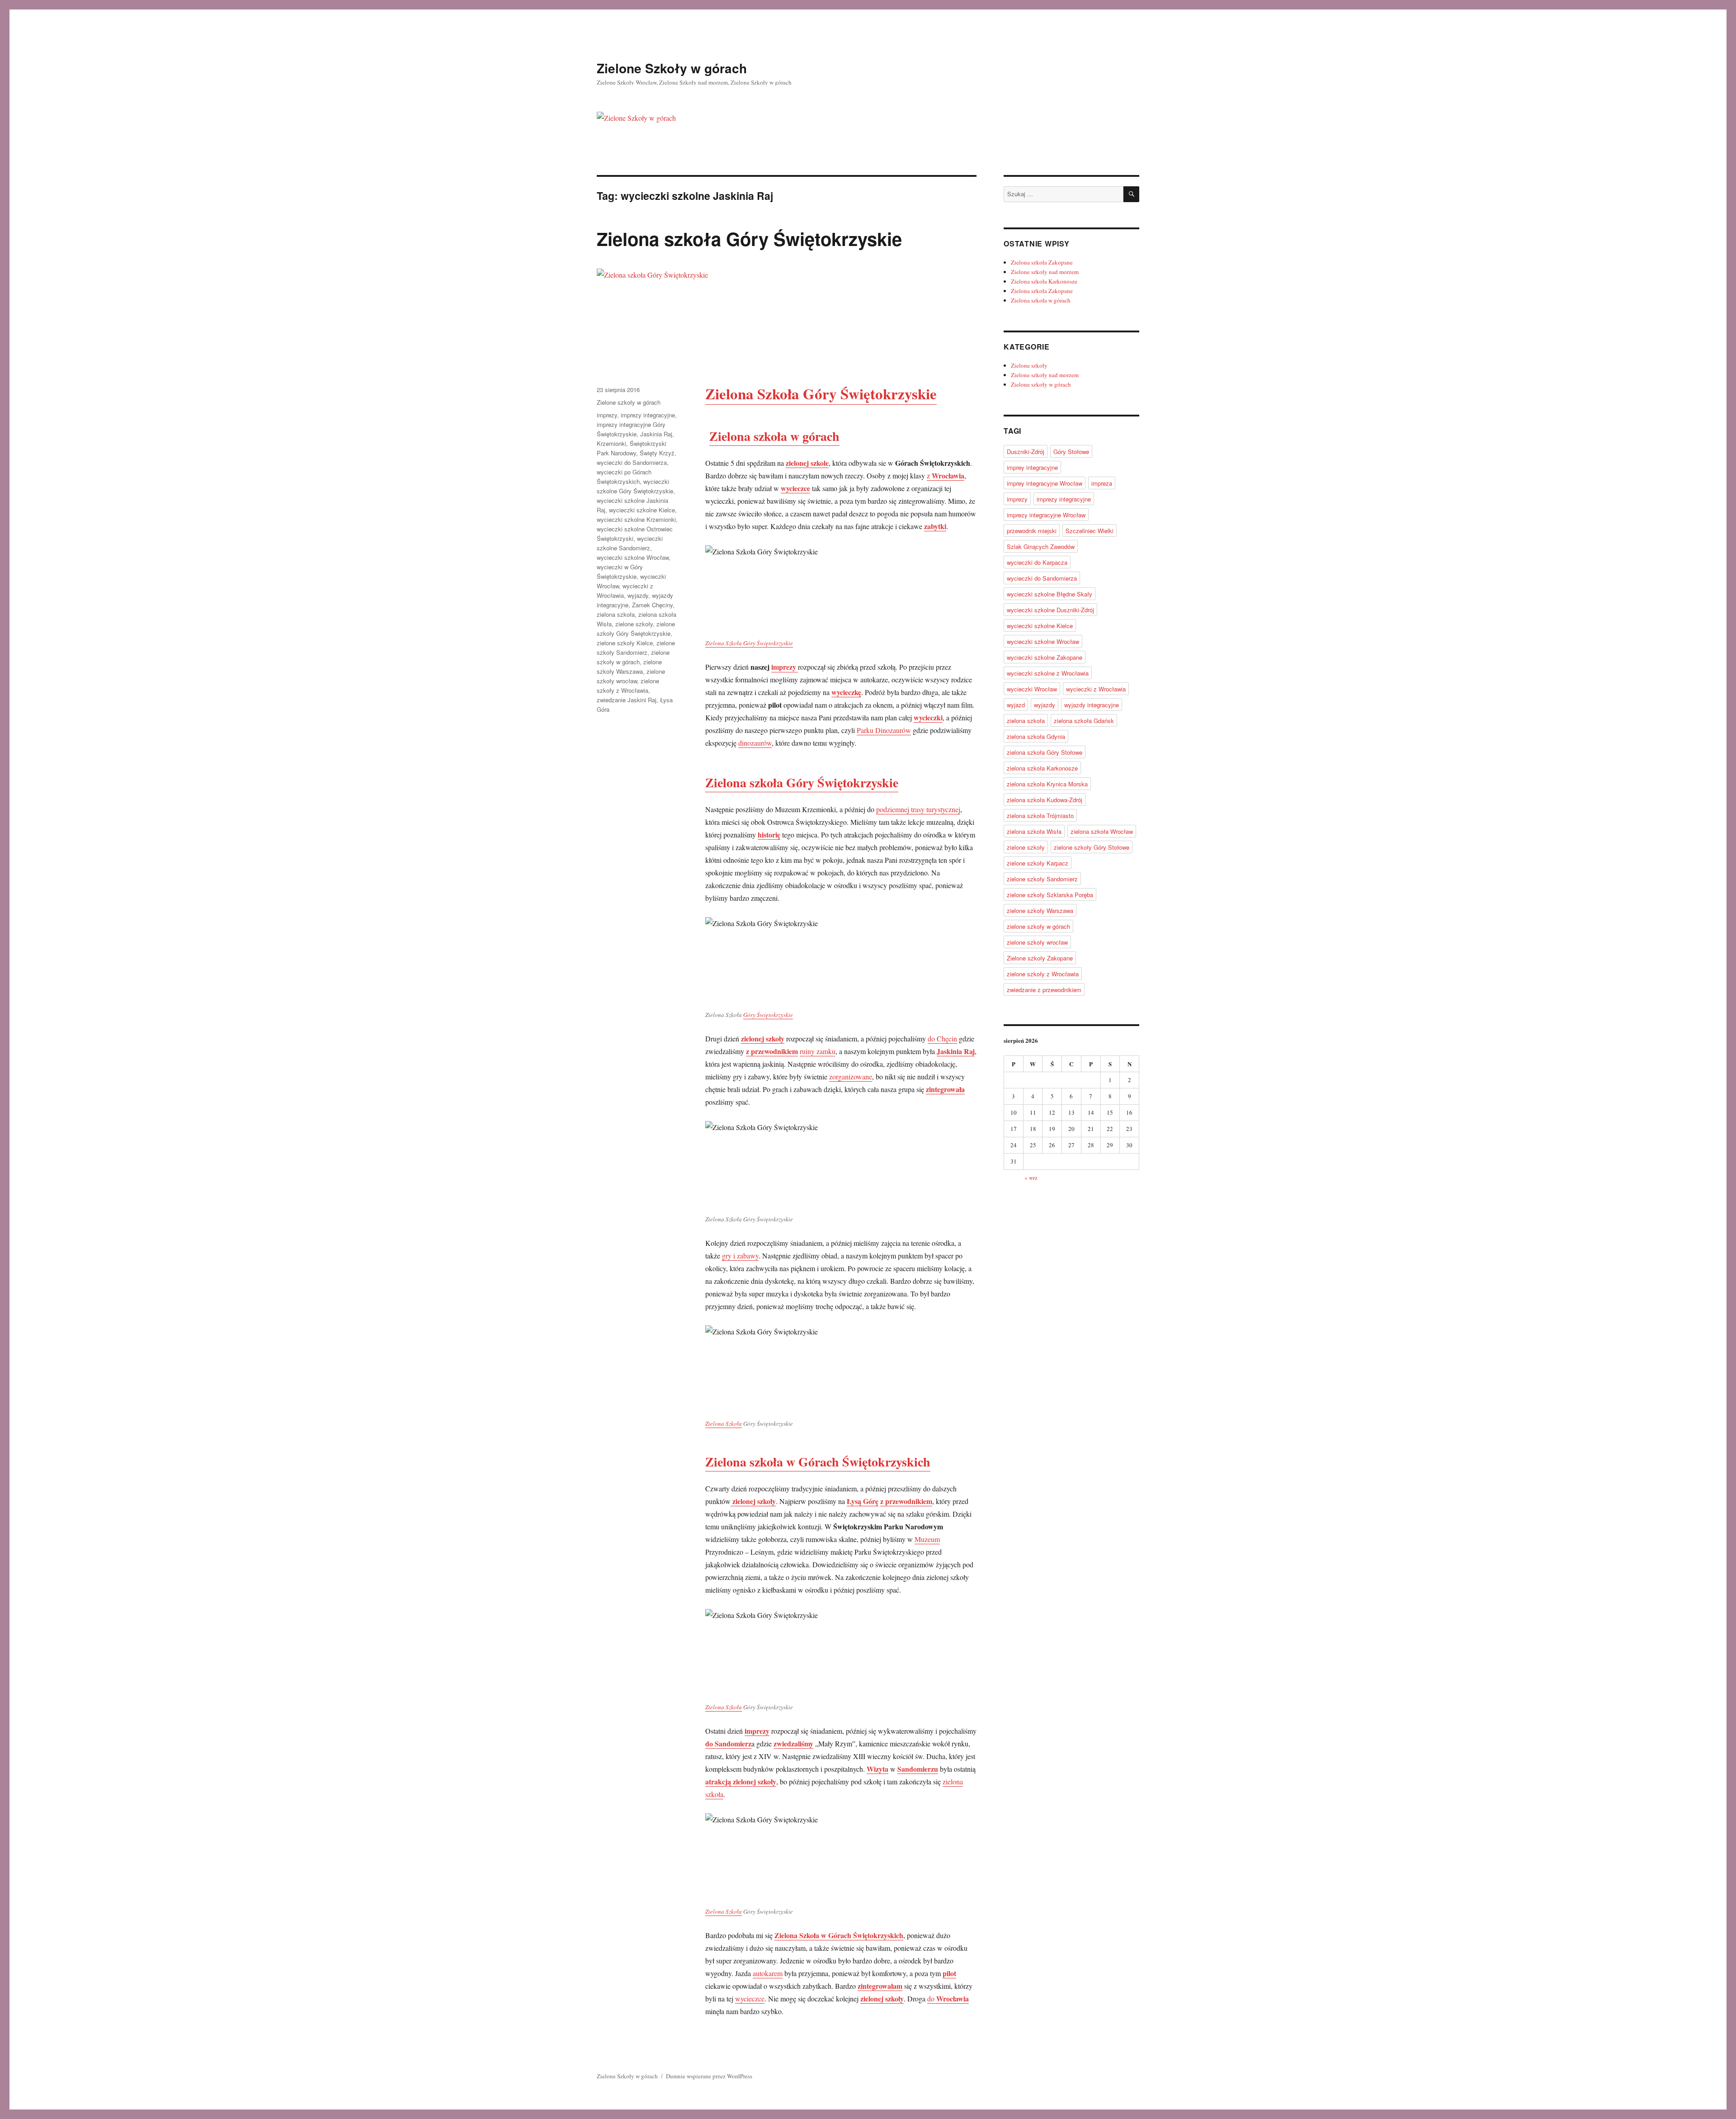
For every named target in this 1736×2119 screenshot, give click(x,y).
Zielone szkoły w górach (629, 402)
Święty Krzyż (657, 453)
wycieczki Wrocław (1032, 689)
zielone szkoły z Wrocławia (1043, 974)
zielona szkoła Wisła (1034, 831)
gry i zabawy (740, 1256)
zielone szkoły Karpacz (1038, 863)
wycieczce (750, 1998)
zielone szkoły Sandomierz (1042, 879)
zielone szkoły (634, 624)
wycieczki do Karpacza (1037, 562)
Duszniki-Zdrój (1026, 452)
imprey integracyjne (1032, 467)
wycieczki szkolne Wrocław (633, 557)
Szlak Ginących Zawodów (1041, 546)
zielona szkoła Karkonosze (1042, 768)
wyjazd (1016, 705)
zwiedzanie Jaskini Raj (627, 700)
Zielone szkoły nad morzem (1045, 272)
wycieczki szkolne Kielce (642, 510)
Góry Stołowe (1071, 452)
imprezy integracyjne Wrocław (1046, 515)
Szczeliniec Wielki (1090, 531)
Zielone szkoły (1029, 365)
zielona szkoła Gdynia (1036, 736)
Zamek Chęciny (652, 605)
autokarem (768, 1973)
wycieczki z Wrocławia (1096, 689)
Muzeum (927, 1539)
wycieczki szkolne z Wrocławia (1048, 673)
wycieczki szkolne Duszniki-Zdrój (1050, 610)
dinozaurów (755, 743)
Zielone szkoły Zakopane (1040, 958)
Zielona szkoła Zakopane (1042, 262)
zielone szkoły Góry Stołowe (1092, 847)
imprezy (785, 667)
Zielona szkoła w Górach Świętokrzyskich (818, 1462)
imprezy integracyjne (648, 415)
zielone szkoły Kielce (625, 643)
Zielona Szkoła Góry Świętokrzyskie (749, 643)
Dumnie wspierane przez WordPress (709, 2076)
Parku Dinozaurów (884, 730)
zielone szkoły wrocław (1037, 942)
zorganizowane (851, 1076)
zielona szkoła (616, 614)
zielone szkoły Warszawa (1040, 911)
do (948, 1998)
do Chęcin (942, 1038)
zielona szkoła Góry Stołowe (1045, 752)
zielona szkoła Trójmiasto (1040, 816)
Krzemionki (611, 443)
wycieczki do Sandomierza (632, 462)
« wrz (1031, 1178)
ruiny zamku (818, 1051)
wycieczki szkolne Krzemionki (636, 519)
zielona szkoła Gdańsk (1084, 721)
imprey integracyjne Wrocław (1045, 483)
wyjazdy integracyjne (1092, 705)
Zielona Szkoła (724, 1424)
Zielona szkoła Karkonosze (1044, 281)
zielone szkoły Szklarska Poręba (1050, 895)
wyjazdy (638, 595)
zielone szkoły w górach (1038, 926)
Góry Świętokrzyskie (768, 1015)
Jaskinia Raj (656, 434)
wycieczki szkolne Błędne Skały (1050, 594)
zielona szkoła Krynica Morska (1047, 784)
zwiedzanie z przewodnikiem (1044, 990)
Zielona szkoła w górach (774, 436)
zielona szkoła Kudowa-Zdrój (1045, 800)
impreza (1102, 483)
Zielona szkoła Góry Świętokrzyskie (749, 239)
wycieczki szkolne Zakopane (1045, 657)
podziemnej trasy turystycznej (918, 809)
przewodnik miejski (1032, 531)
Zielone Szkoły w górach (672, 68)
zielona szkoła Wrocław (1102, 831)
